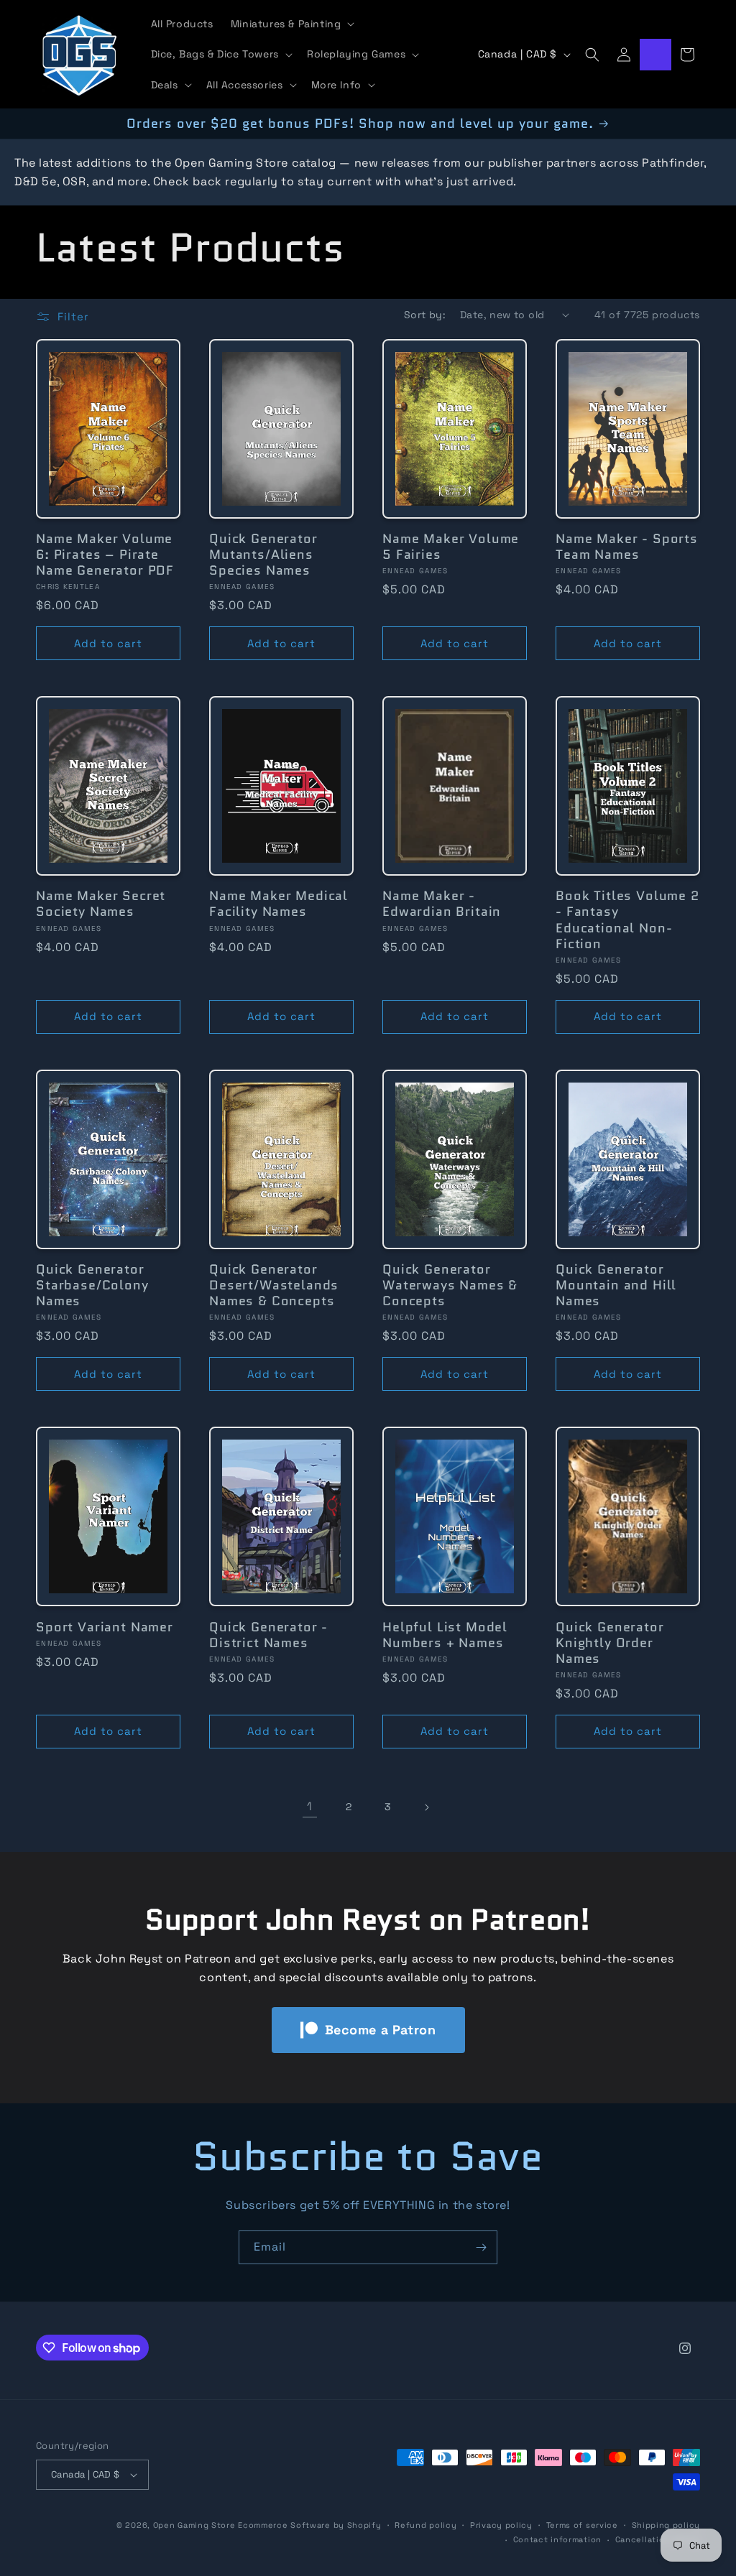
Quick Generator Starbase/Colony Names (92, 1285)
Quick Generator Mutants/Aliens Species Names (263, 555)
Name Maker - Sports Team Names (627, 547)
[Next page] (426, 1807)
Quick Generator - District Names (268, 1635)
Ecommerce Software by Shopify (309, 2525)
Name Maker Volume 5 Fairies (451, 547)
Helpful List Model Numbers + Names (445, 1635)
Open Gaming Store (194, 2525)
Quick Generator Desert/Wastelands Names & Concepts (274, 1285)
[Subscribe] (481, 2247)
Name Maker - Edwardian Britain (442, 904)
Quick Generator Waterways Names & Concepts (450, 1285)
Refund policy (425, 2525)
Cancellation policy (658, 2539)
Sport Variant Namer (105, 1627)
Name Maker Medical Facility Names (279, 904)
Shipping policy (666, 2525)
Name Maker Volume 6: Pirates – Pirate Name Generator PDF (105, 555)
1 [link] (310, 1806)
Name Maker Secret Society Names (101, 904)
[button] (291, 24)
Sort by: (425, 315)
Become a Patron (381, 2030)
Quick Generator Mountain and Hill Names (616, 1285)
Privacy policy (501, 2525)
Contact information (557, 2539)
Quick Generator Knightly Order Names (610, 1643)
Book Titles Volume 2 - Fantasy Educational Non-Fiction (627, 919)
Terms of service (582, 2525)
